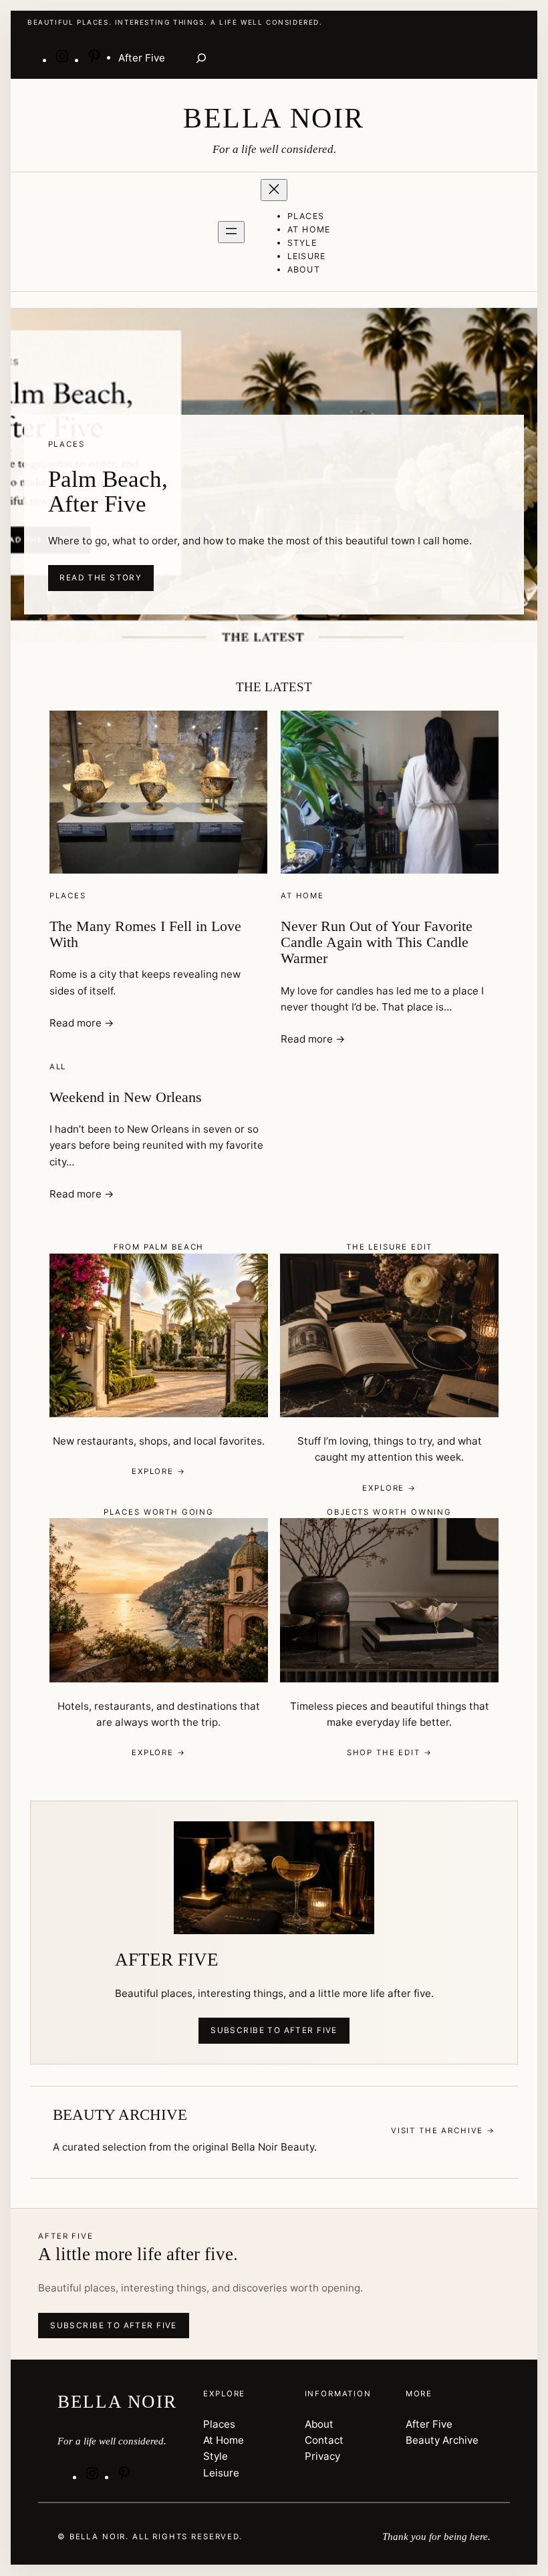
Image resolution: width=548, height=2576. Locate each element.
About (319, 2424)
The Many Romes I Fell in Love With (145, 934)
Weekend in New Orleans (126, 1097)
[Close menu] (274, 190)
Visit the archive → (443, 2131)
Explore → (159, 1471)
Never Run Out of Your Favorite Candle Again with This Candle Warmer (377, 943)
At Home (302, 896)
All (58, 1067)
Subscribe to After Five (274, 2030)
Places (68, 896)
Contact (324, 2440)
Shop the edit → (390, 1753)
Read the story (101, 578)
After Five (429, 2424)
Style (216, 2456)
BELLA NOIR (274, 118)
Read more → (82, 1023)
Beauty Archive (442, 2440)
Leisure (221, 2473)
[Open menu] (231, 232)
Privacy (322, 2456)
